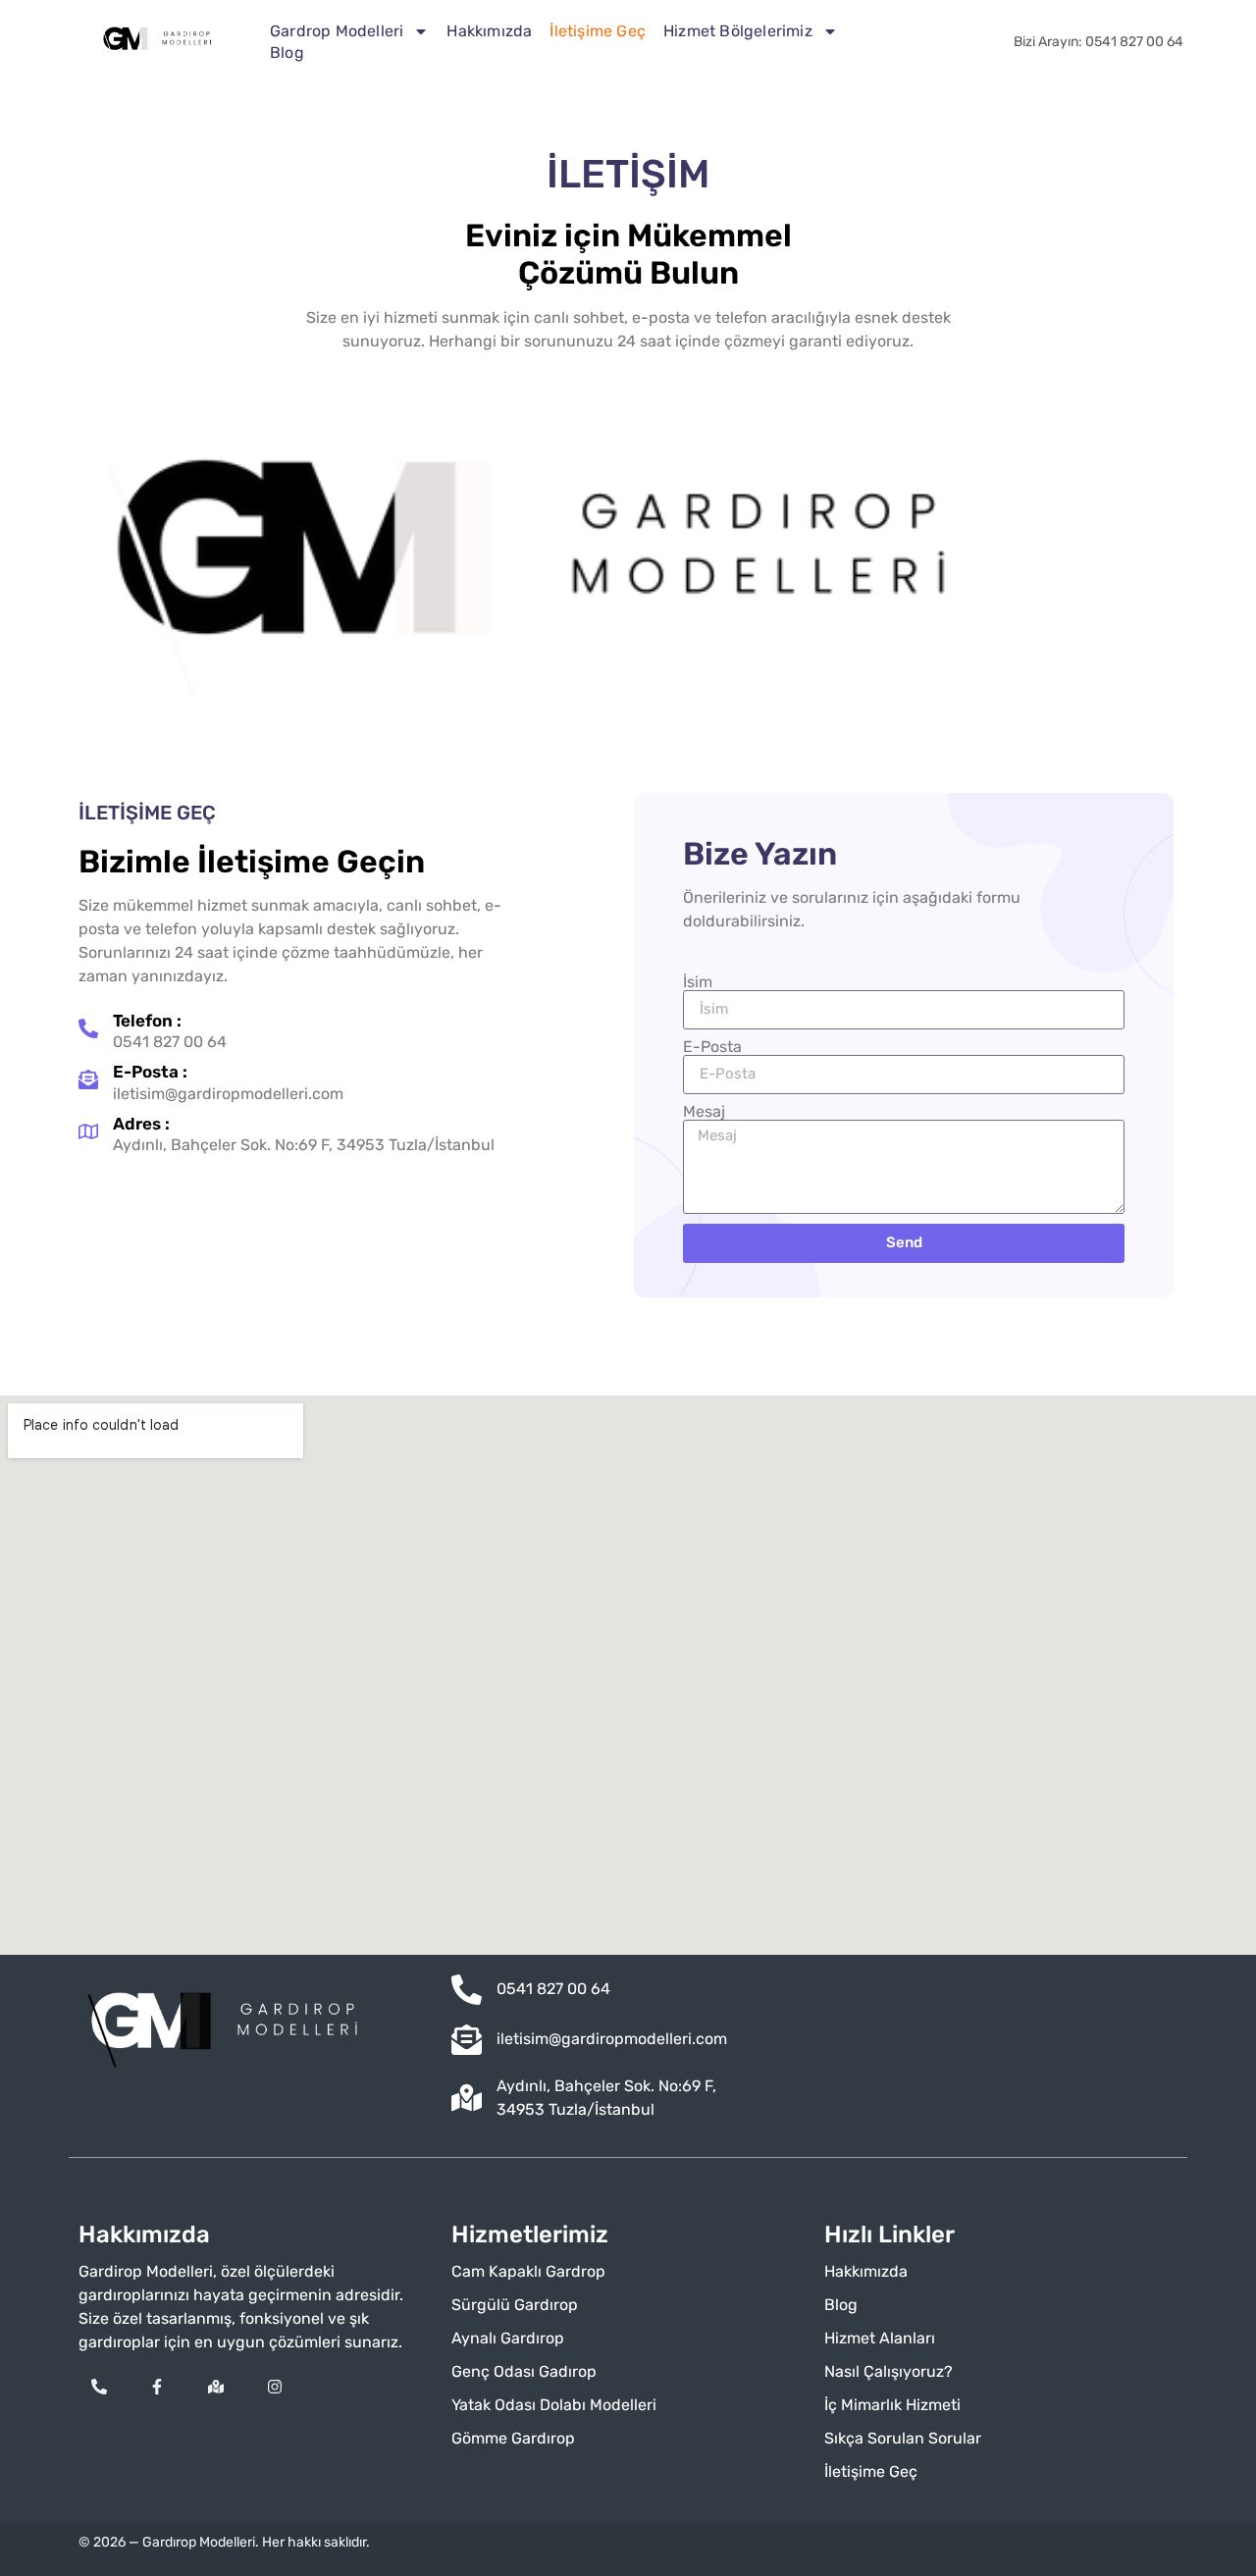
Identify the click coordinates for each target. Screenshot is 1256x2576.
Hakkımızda (489, 31)
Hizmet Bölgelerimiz (738, 31)
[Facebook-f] (158, 2387)
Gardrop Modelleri (337, 31)
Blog (287, 53)
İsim (698, 982)
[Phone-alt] (99, 2387)
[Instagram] (275, 2387)
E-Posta (712, 1047)
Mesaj (704, 1112)
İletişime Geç (598, 31)
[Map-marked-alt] (216, 2387)
